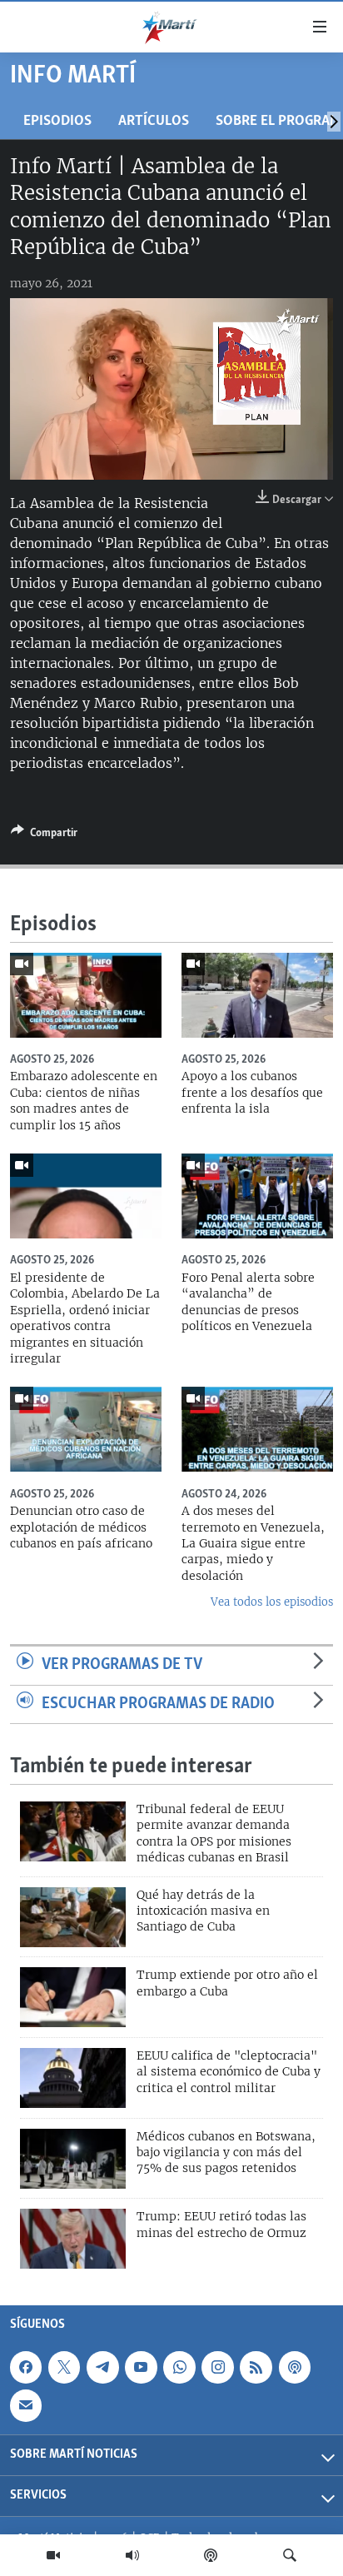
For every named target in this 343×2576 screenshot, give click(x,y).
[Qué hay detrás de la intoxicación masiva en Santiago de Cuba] (73, 1917)
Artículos (154, 121)
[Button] (44, 835)
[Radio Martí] (132, 2555)
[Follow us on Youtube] (141, 2367)
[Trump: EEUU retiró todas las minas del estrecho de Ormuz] (73, 2239)
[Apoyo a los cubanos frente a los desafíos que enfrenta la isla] (257, 995)
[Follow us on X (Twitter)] (64, 2367)
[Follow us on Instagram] (217, 2367)
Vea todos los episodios (272, 1602)
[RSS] (256, 2367)
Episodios (57, 121)
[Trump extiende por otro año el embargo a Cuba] (73, 1997)
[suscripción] (26, 2405)
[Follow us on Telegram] (102, 2367)
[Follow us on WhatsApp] (179, 2367)
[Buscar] (290, 2555)
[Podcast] (211, 2555)
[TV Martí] (53, 2555)
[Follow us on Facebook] (26, 2367)
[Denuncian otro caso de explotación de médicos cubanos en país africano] (86, 1429)
